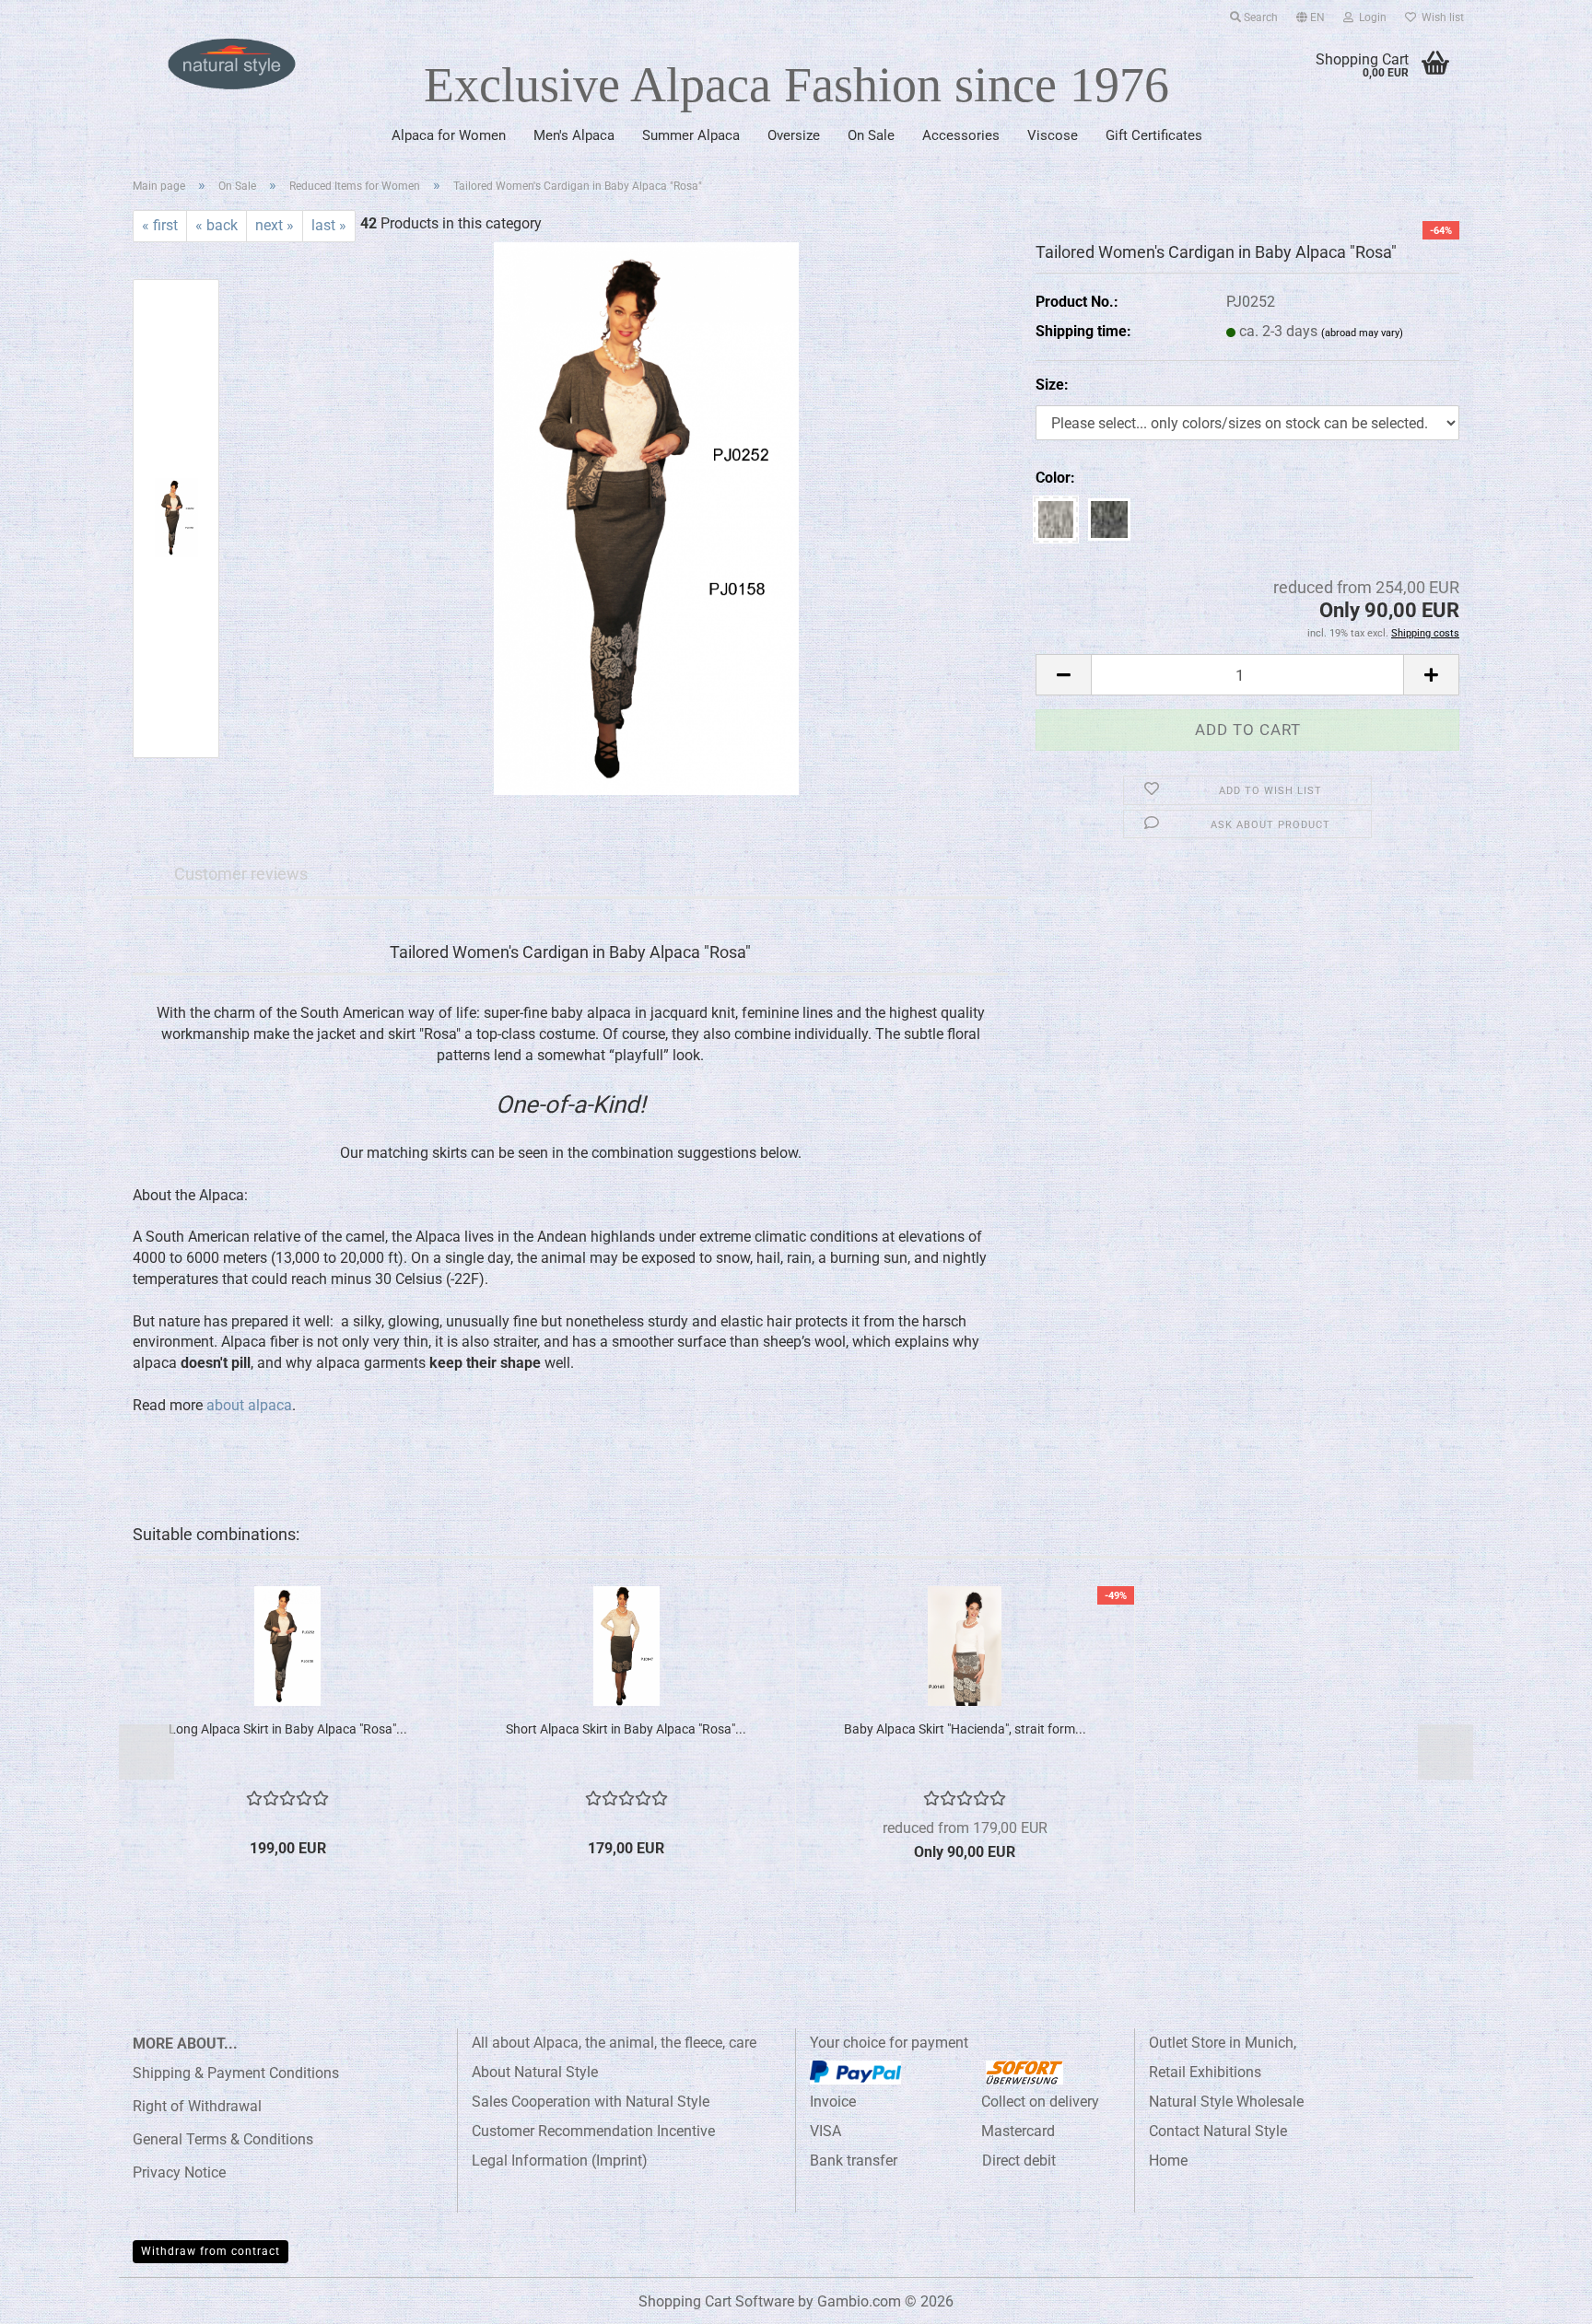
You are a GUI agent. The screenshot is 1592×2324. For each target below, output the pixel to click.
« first (160, 225)
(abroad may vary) (1362, 333)
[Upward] (1541, 2296)
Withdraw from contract (211, 2251)
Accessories (961, 135)
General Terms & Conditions (223, 2139)
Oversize (794, 135)
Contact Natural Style (1218, 2131)
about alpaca (249, 1405)
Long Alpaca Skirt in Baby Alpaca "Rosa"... (288, 1729)
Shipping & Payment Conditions (236, 2073)
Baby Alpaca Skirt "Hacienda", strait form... (965, 1729)
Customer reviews (241, 874)
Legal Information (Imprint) (560, 2161)
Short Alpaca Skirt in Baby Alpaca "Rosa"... (626, 1729)
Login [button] (1370, 18)
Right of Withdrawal (197, 2106)
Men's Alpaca (574, 135)
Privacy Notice (179, 2172)
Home (1168, 2161)
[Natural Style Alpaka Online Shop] (232, 64)
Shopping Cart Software (716, 2301)
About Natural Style (535, 2072)
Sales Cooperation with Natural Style (591, 2102)
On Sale (871, 135)
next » (275, 225)
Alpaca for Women (449, 135)
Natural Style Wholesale (1226, 2102)
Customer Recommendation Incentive (593, 2131)
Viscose (1053, 135)
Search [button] (1259, 18)
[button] (1311, 14)
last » (329, 225)
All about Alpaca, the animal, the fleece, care (614, 2043)
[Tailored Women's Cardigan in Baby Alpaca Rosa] (646, 517)
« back (217, 225)
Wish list (1440, 18)
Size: (1052, 385)
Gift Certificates (1154, 135)
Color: (1055, 478)
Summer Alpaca (691, 135)
